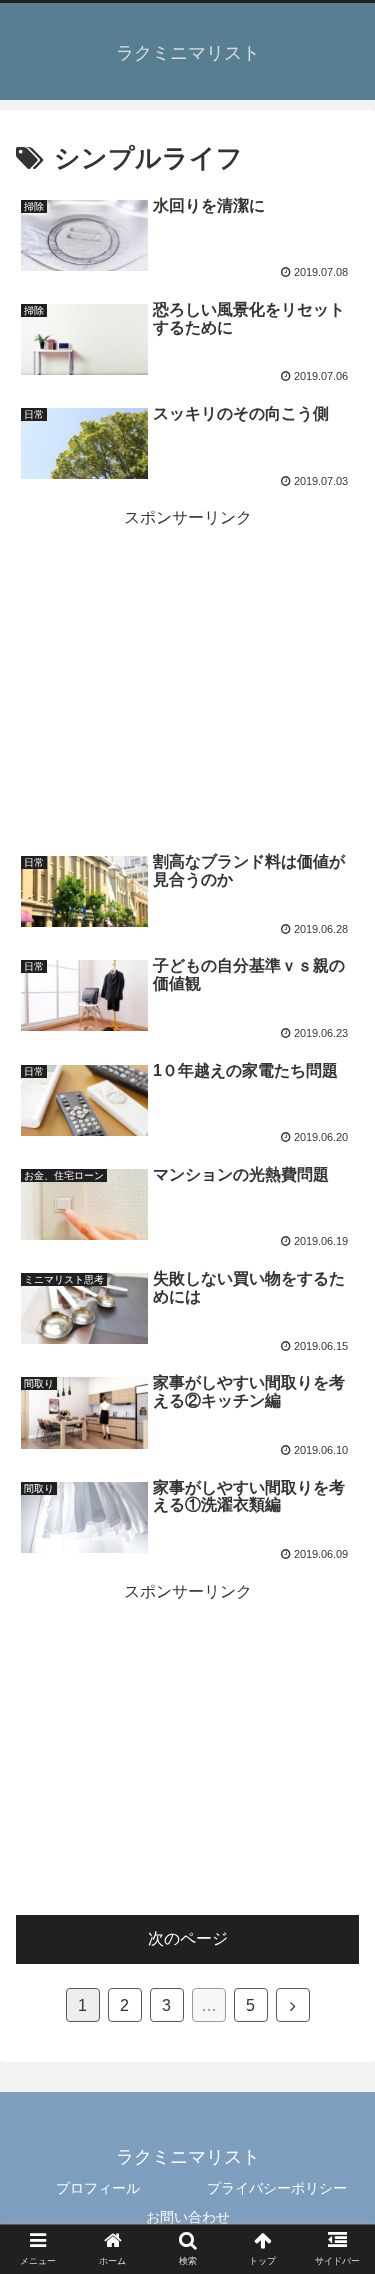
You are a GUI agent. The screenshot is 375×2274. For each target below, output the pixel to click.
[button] (338, 1844)
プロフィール (98, 2188)
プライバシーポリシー (277, 2188)
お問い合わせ (188, 2217)
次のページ (188, 1938)
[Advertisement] (187, 676)
